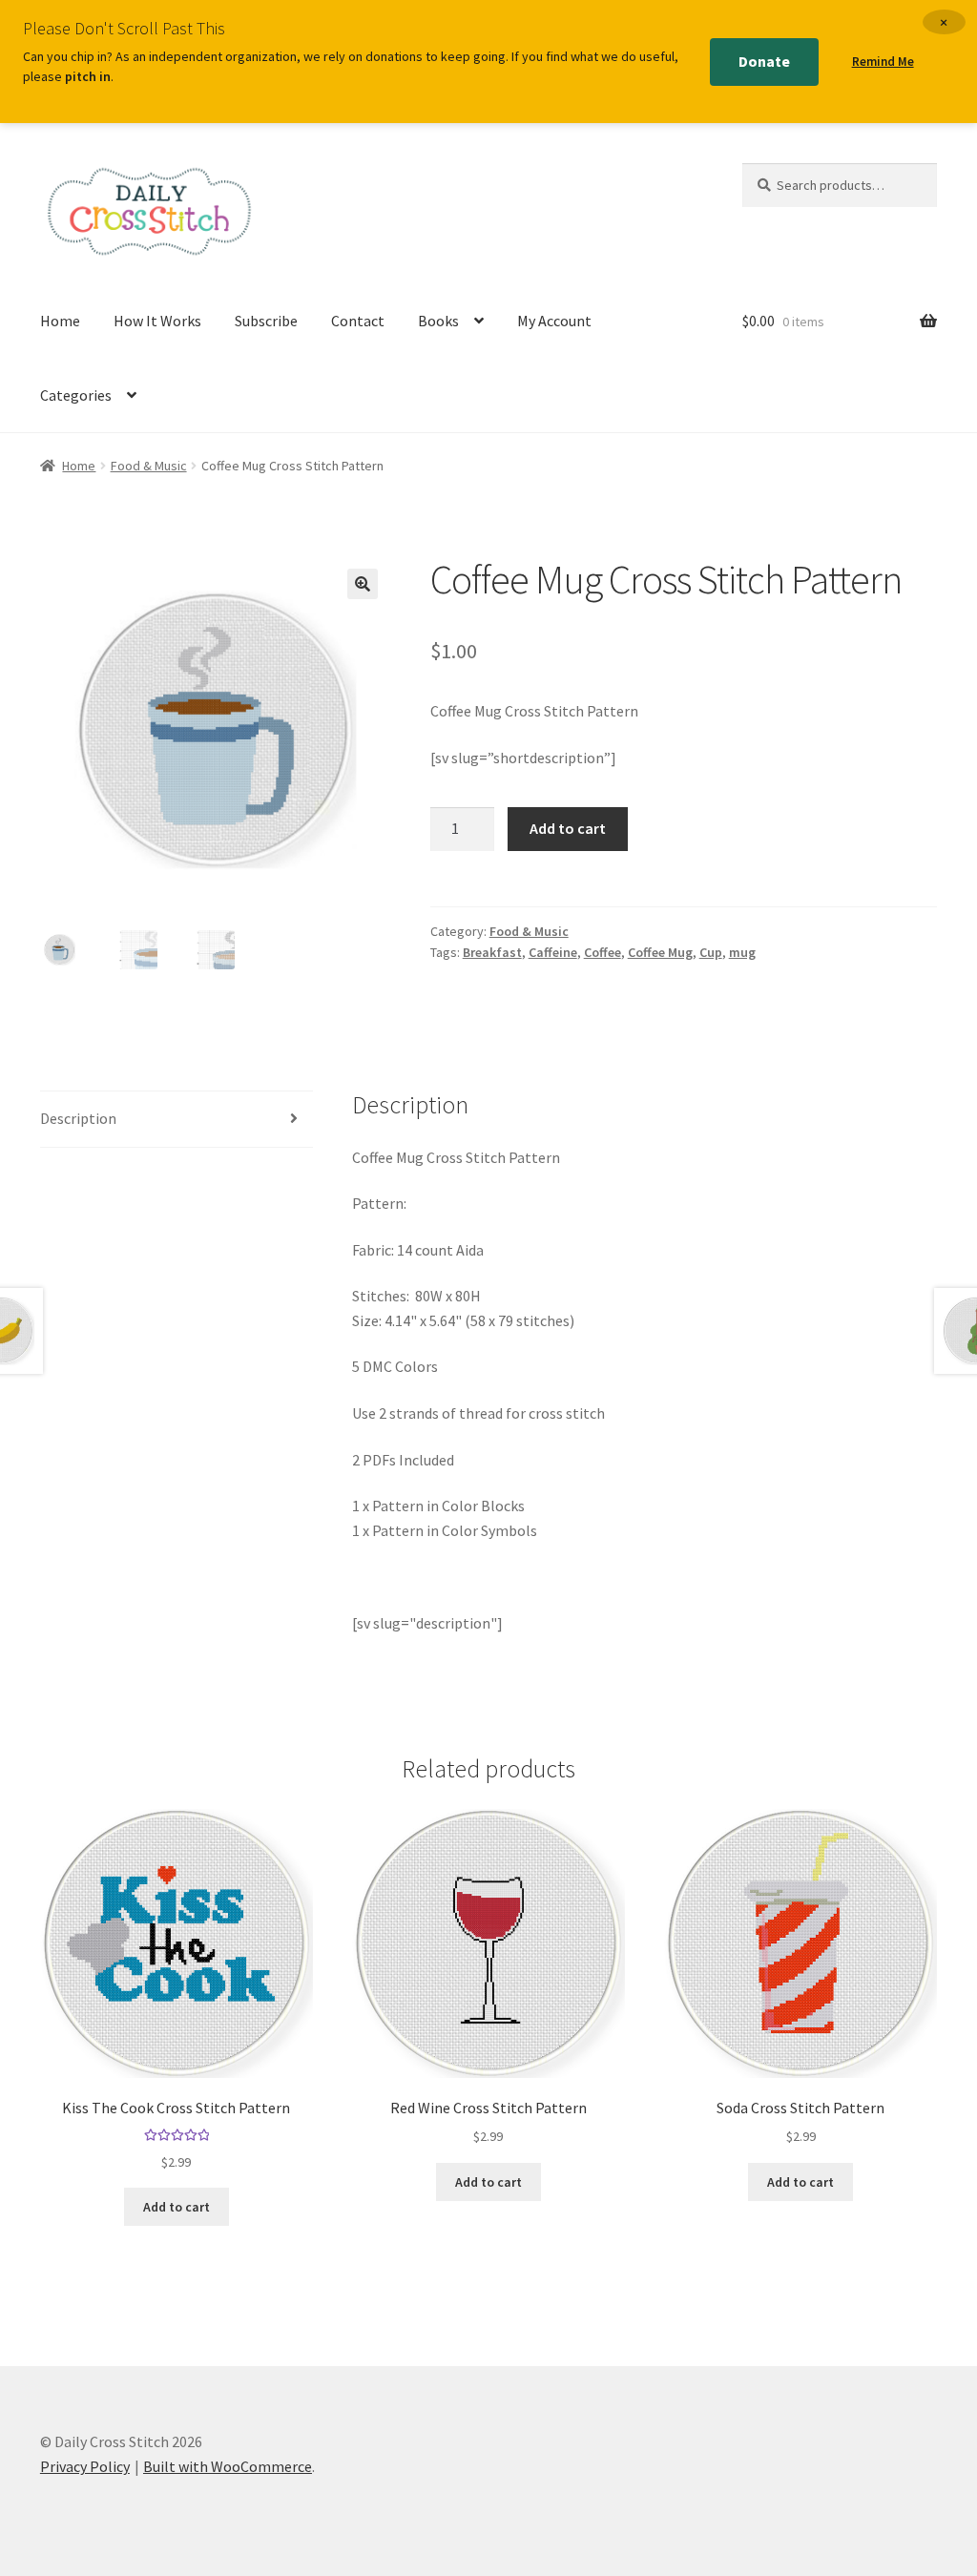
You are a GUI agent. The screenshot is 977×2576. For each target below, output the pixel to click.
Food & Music (149, 466)
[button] (363, 584)
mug (742, 952)
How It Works (157, 321)
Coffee (603, 952)
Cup (711, 952)
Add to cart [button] (177, 2207)
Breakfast (492, 952)
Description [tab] (78, 1118)
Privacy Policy (85, 2466)
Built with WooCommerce (228, 2466)
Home (60, 321)
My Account (554, 321)
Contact (358, 321)
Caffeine (553, 952)
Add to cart (568, 828)
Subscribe (266, 321)
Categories (76, 395)
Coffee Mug (660, 952)
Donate (764, 61)
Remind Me (883, 62)
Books (438, 321)
